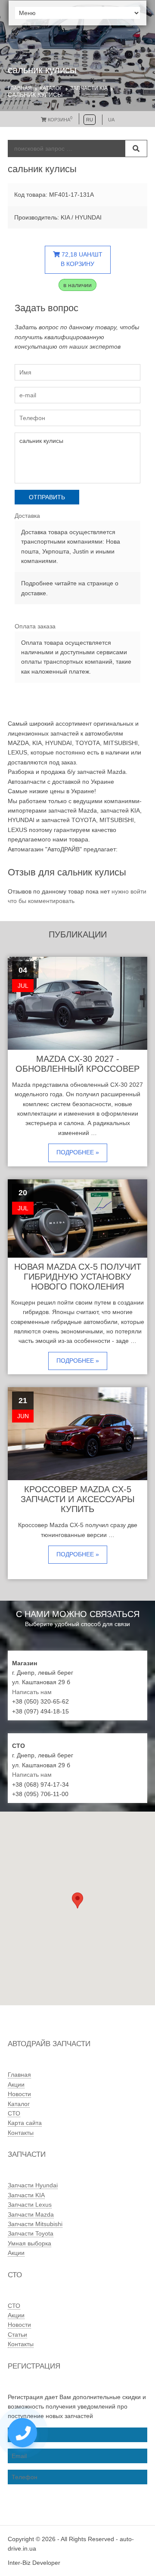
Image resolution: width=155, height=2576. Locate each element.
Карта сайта (25, 2123)
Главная (20, 88)
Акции (16, 2084)
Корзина (59, 120)
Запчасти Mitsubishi (35, 2224)
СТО (14, 2113)
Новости (19, 2094)
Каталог (51, 88)
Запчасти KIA (89, 88)
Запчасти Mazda (31, 2214)
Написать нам (32, 1692)
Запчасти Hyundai (33, 2185)
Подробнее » (78, 1152)
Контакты (21, 2133)
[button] (77, 1900)
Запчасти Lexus (30, 2205)
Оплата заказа (35, 626)
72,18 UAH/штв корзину (81, 259)
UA (111, 120)
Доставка (27, 516)
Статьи (17, 2335)
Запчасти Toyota (31, 2233)
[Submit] (136, 148)
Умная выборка (29, 2243)
